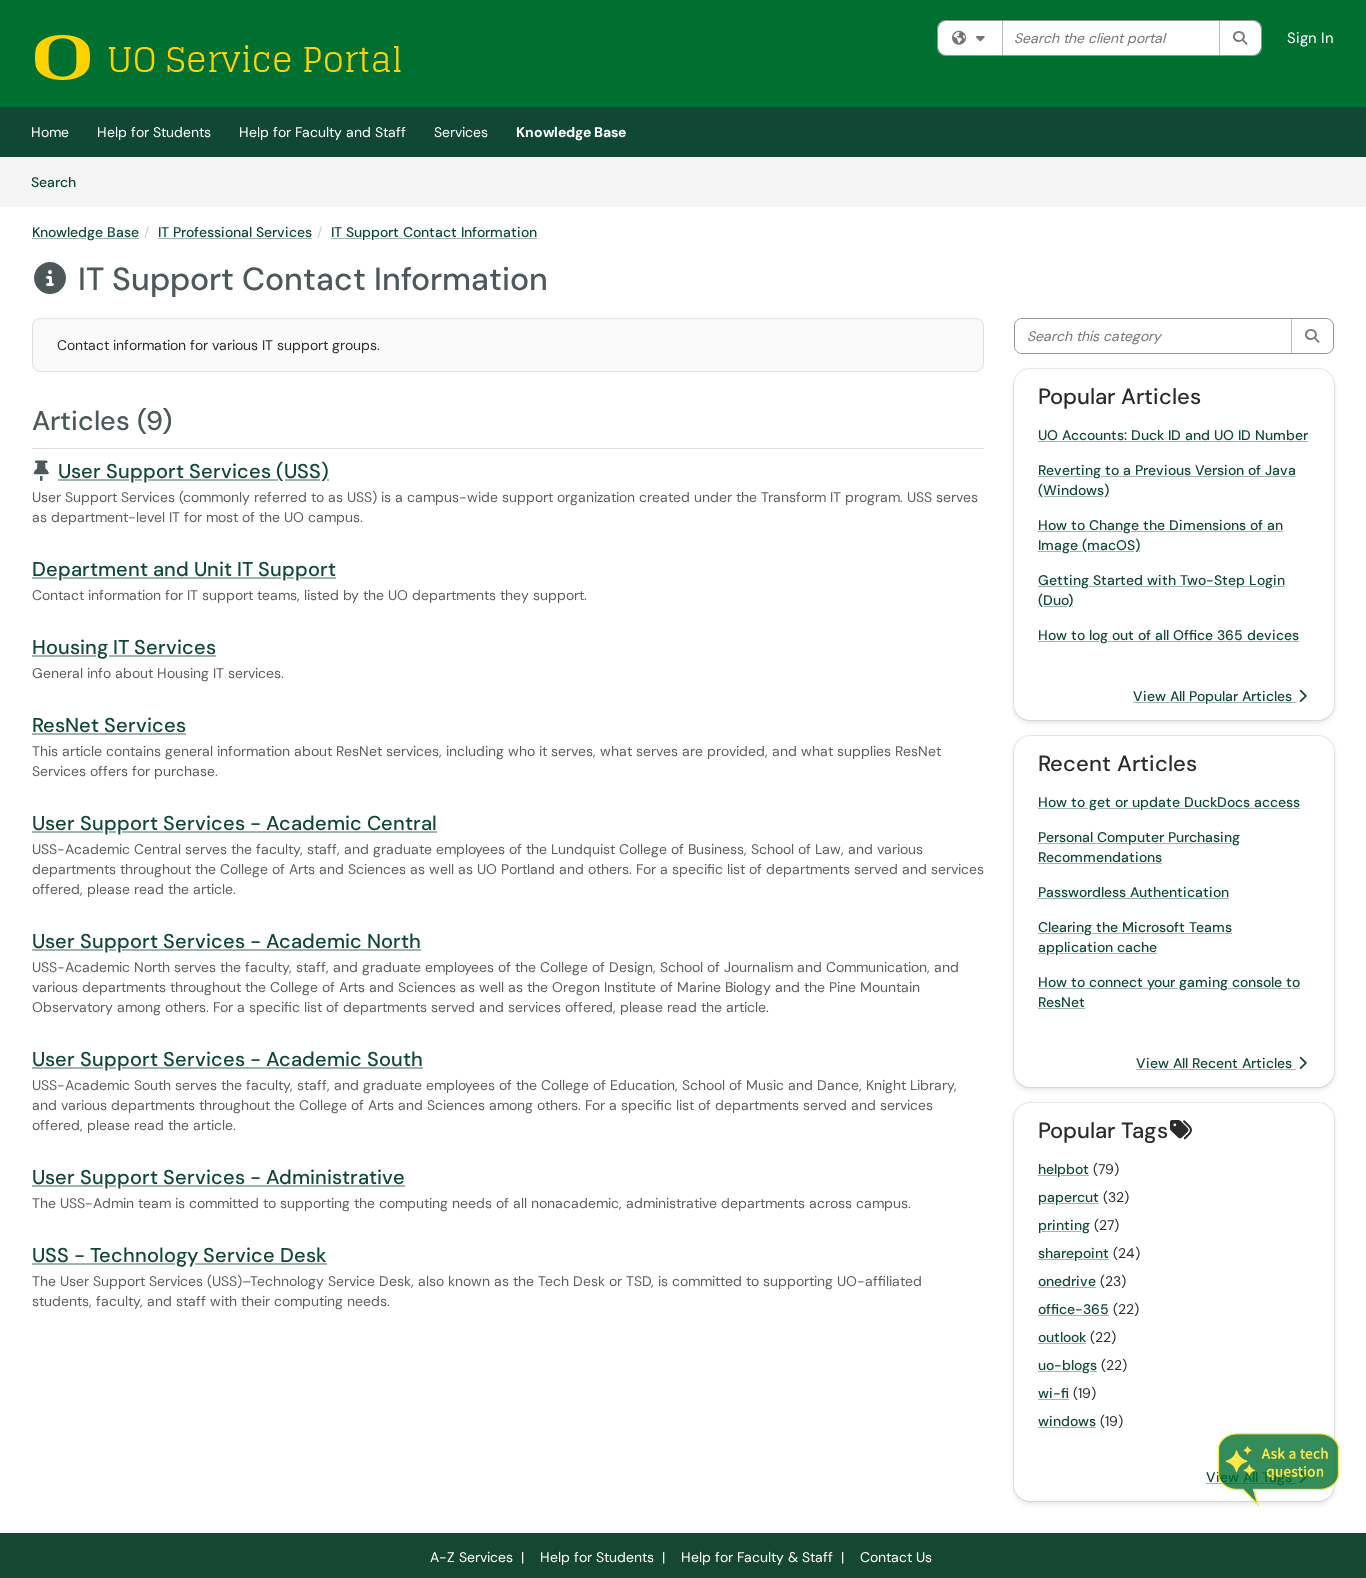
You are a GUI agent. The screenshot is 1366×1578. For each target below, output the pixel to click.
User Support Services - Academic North (226, 941)
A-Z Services (471, 1557)
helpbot (1063, 1169)
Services (461, 132)
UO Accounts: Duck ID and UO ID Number (1173, 435)
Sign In (1310, 38)
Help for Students (154, 132)
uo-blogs (1067, 1365)
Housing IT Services (124, 647)
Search (60, 181)
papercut (1068, 1197)
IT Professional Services (235, 232)
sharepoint (1073, 1253)
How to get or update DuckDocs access (1169, 802)
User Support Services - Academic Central (234, 823)
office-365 (1073, 1309)
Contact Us (896, 1557)
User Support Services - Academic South (227, 1059)
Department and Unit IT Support (184, 569)
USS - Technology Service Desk (179, 1255)
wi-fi (1053, 1393)
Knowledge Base (571, 132)
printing (1064, 1225)
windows (1067, 1421)
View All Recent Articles (1216, 1063)
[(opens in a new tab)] (217, 57)
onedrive (1067, 1281)
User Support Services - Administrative (218, 1177)
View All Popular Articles (1214, 696)
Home (50, 132)
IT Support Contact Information (434, 232)
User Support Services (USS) (193, 471)
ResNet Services (109, 725)
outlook (1062, 1337)
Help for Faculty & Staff (757, 1557)
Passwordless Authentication (1133, 892)
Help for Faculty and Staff (322, 132)
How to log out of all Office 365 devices (1168, 635)
